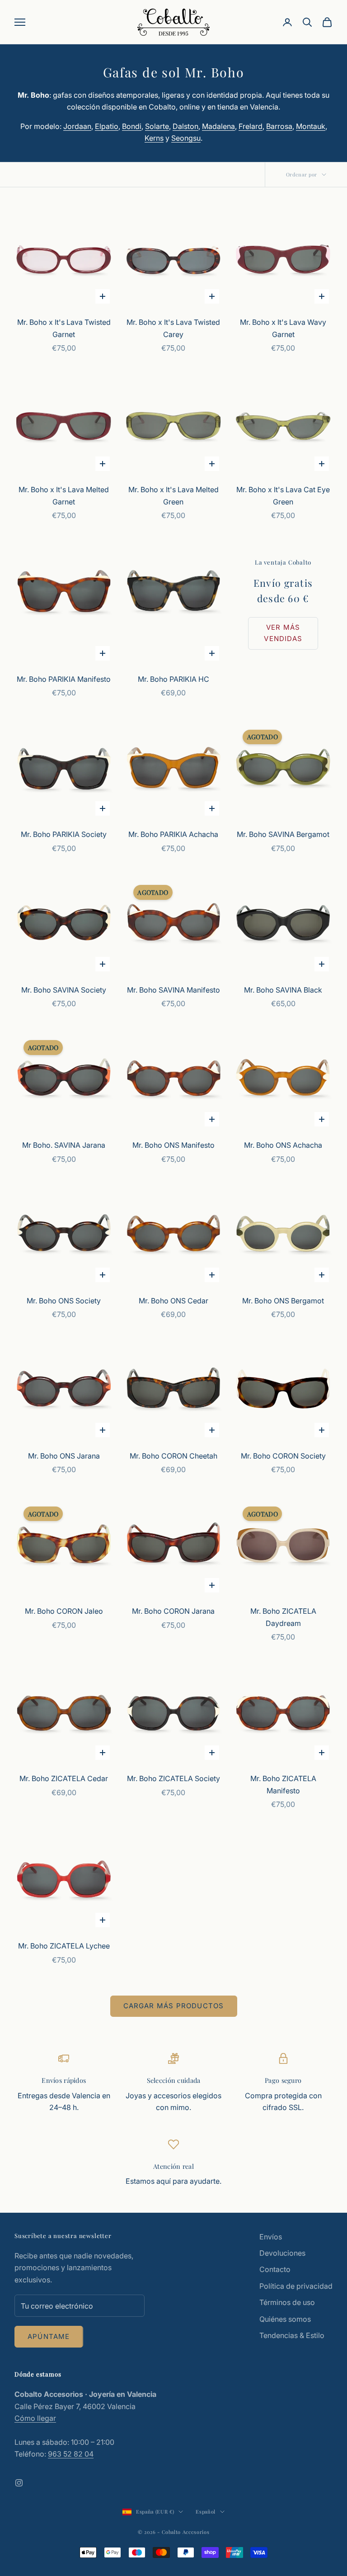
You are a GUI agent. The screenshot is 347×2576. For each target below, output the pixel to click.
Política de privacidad (296, 2286)
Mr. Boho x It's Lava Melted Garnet (64, 495)
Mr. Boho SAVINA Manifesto (173, 990)
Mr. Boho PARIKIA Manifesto (64, 679)
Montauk (311, 126)
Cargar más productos (174, 2006)
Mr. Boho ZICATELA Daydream (283, 1617)
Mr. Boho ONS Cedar (173, 1301)
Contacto (275, 2269)
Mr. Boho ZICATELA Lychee (64, 1946)
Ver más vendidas (283, 633)
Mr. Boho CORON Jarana (173, 1611)
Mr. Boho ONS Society (64, 1301)
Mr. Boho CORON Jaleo (64, 1611)
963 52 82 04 (71, 2454)
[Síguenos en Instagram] (19, 2483)
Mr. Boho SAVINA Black (283, 990)
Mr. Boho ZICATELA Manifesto (283, 1784)
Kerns (154, 138)
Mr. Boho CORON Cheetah (173, 1456)
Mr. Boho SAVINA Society (64, 990)
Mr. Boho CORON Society (283, 1456)
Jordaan (77, 126)
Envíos (271, 2237)
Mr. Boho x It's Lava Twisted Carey (173, 328)
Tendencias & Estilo (292, 2335)
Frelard (251, 126)
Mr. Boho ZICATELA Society (173, 1778)
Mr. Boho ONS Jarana (64, 1456)
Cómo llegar (35, 2418)
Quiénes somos (285, 2319)
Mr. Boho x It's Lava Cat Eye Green (283, 495)
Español (206, 2512)
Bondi (132, 126)
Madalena (218, 126)
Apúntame (49, 2336)
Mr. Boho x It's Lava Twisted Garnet (64, 328)
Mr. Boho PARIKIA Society (64, 834)
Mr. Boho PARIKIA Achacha (173, 834)
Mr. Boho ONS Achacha (283, 1145)
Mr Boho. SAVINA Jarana (64, 1145)
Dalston (185, 126)
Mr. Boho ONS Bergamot (283, 1301)
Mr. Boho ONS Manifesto (173, 1145)
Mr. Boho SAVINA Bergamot (283, 834)
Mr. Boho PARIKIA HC (173, 679)
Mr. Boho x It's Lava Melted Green (173, 495)
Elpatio (107, 126)
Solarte (157, 126)
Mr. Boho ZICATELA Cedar (64, 1778)
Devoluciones (282, 2253)
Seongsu (186, 138)
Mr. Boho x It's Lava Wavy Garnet (283, 328)
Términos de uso (287, 2302)
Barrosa (279, 126)
